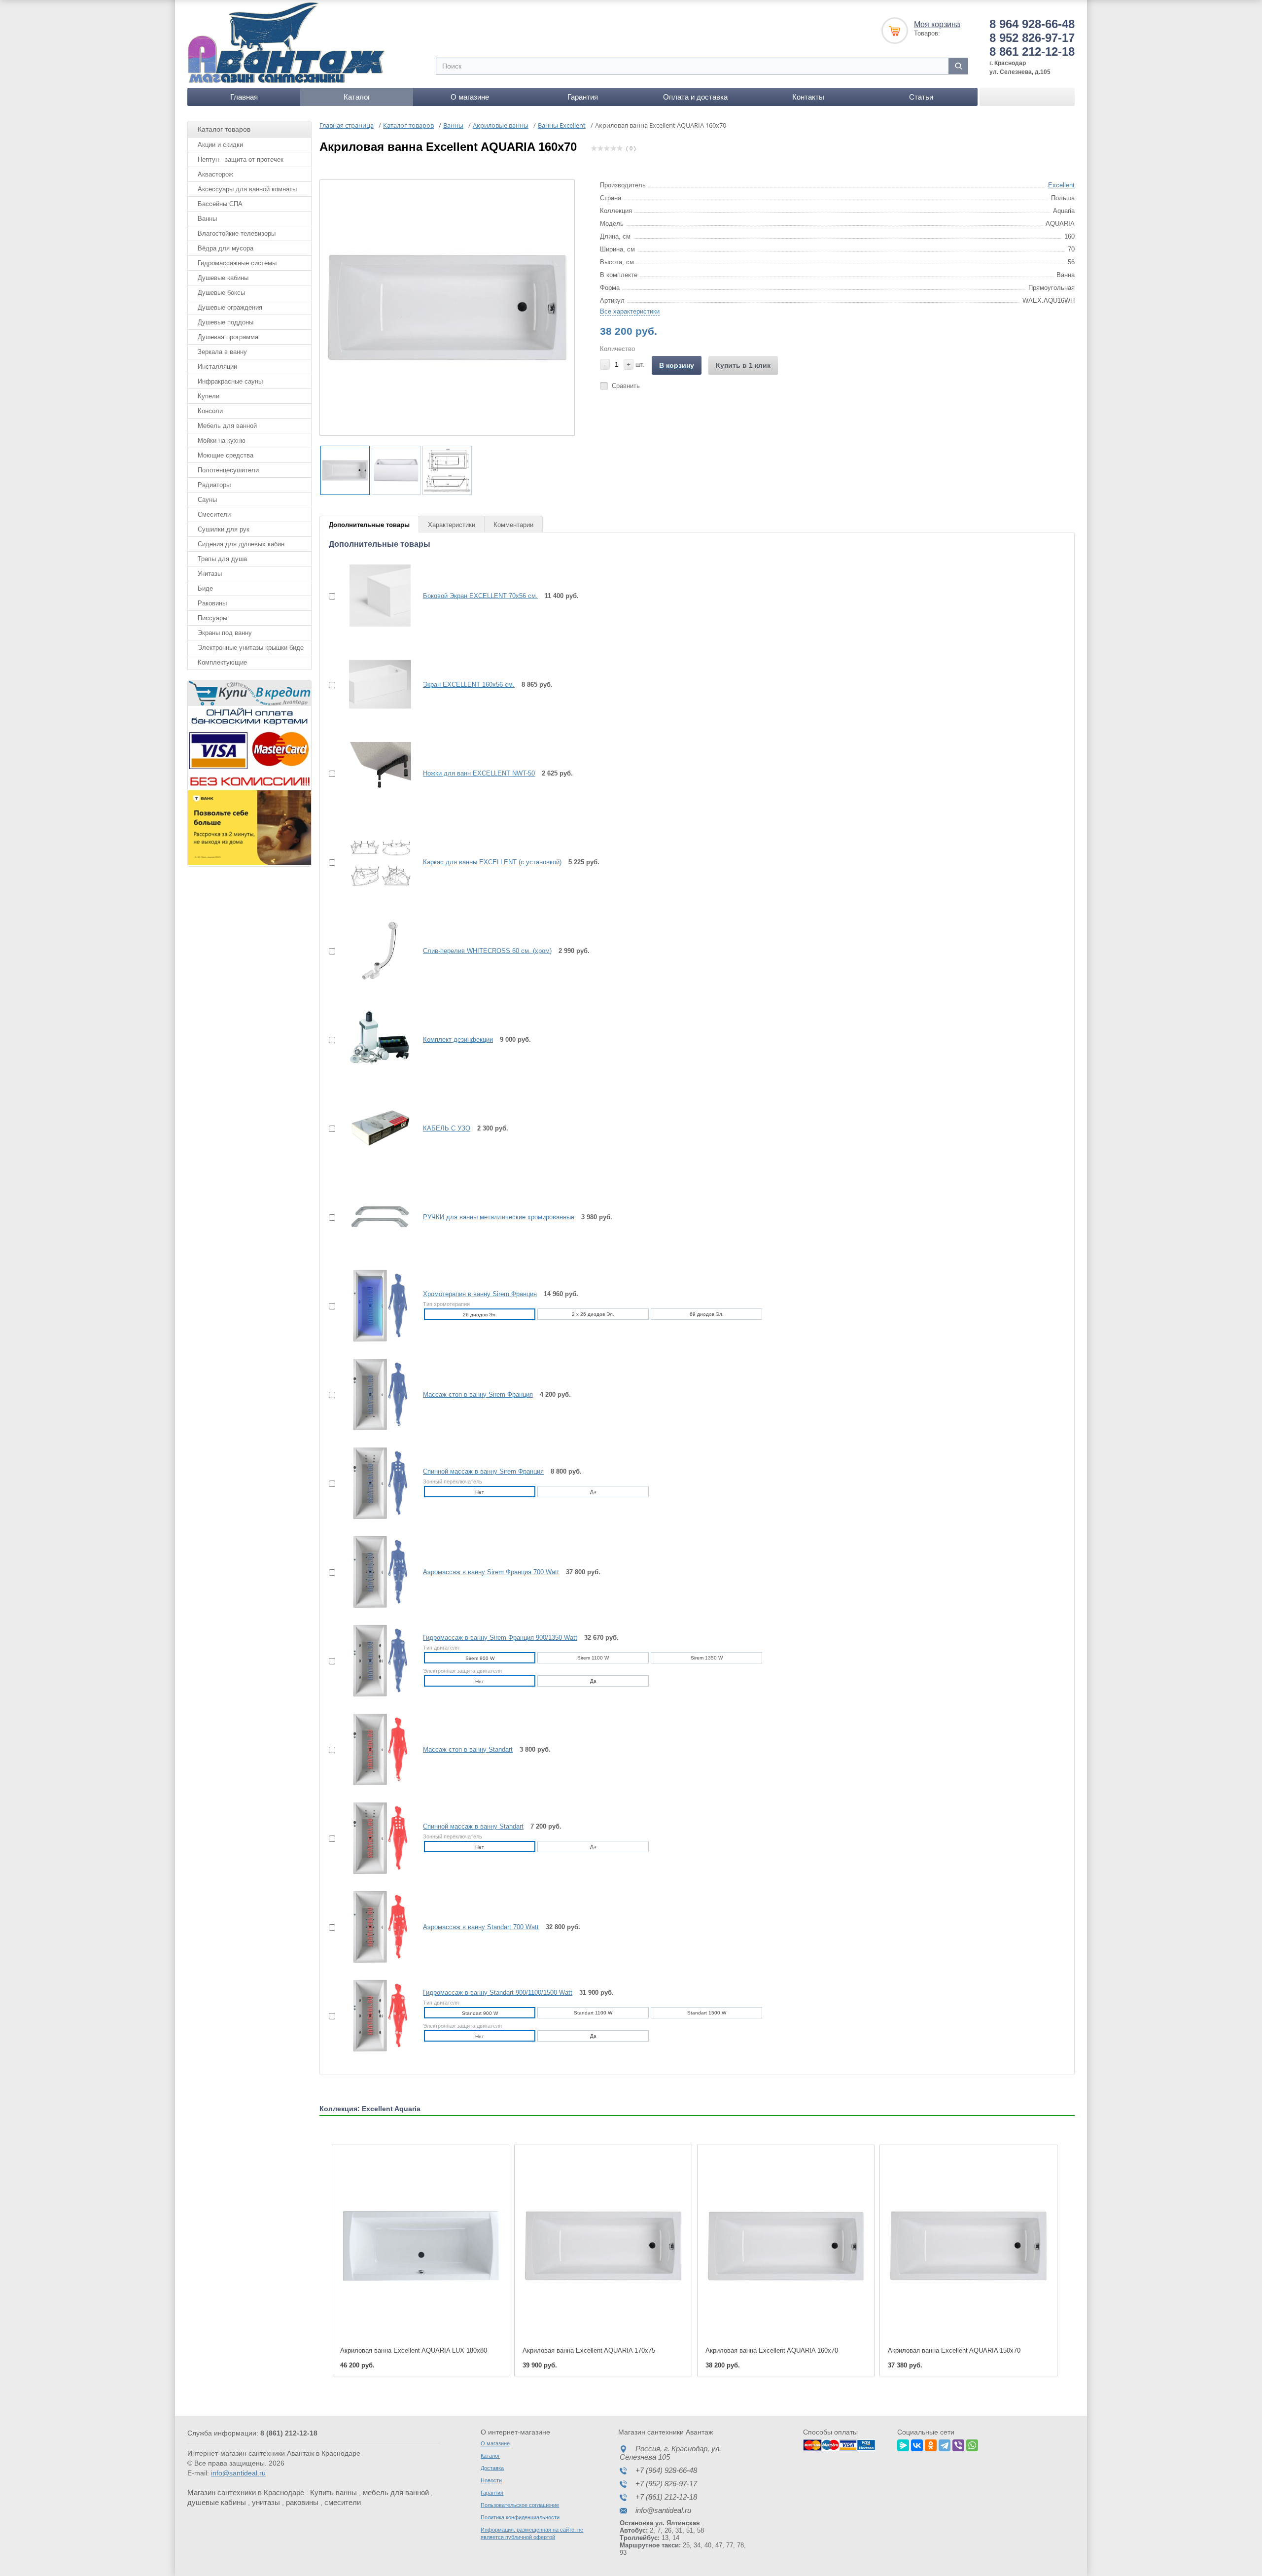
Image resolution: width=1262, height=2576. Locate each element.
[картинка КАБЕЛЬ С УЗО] (374, 1128)
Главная (244, 97)
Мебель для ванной (227, 426)
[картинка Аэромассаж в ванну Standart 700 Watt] (374, 1927)
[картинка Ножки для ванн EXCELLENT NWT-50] (374, 773)
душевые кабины (217, 2502)
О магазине (470, 97)
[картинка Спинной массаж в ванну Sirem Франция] (374, 1483)
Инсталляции (217, 367)
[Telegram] (945, 2444)
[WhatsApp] (972, 2444)
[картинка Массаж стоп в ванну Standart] (374, 1749)
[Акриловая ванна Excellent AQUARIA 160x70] (786, 2246)
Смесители (214, 514)
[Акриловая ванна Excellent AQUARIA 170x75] (603, 2246)
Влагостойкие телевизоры (237, 233)
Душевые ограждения (230, 307)
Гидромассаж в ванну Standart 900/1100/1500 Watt (498, 1993)
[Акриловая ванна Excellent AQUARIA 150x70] (968, 2246)
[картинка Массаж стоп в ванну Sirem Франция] (374, 1394)
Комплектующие (222, 662)
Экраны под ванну (225, 633)
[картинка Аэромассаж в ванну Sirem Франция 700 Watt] (374, 1572)
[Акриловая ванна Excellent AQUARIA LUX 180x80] (421, 2246)
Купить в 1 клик (743, 365)
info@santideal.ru (238, 2473)
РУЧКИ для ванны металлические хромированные (499, 1217)
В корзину (677, 365)
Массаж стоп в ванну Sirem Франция (478, 1394)
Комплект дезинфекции (458, 1040)
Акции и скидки (220, 145)
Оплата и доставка (695, 97)
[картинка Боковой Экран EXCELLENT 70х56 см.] (374, 596)
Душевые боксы (221, 293)
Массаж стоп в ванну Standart (468, 1749)
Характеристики (452, 525)
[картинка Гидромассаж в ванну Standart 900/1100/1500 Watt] (374, 2015)
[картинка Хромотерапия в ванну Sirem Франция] (374, 1306)
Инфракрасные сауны (230, 381)
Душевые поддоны (226, 322)
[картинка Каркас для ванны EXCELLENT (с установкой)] (374, 862)
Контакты (808, 97)
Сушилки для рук (224, 529)
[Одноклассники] (931, 2444)
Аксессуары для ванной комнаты (247, 189)
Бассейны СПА (220, 204)
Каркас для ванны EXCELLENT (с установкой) (492, 862)
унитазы (266, 2502)
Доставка (492, 2468)
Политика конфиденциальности (520, 2517)
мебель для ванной (396, 2492)
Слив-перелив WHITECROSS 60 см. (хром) (487, 951)
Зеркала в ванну (222, 352)
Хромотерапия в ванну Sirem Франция (480, 1294)
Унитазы (210, 574)
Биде (205, 588)
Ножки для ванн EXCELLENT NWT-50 (479, 773)
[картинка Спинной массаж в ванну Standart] (374, 1838)
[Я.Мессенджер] (903, 2444)
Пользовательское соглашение (520, 2505)
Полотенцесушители (228, 470)
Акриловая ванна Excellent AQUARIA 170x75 (589, 2350)
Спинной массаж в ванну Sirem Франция (483, 1471)
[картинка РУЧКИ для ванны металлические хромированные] (374, 1217)
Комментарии (513, 525)
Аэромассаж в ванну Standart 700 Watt (481, 1927)
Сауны (207, 500)
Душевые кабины (223, 278)
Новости (491, 2480)
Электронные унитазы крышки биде (251, 648)
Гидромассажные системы (237, 263)
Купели (209, 396)
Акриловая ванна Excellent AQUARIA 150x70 (954, 2350)
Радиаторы (214, 485)
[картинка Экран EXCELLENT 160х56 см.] (374, 684)
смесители (343, 2502)
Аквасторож (215, 174)
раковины (302, 2502)
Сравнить (626, 386)
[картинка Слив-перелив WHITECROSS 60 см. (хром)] (374, 951)
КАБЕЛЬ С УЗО (447, 1128)
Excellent (1061, 185)
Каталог (357, 97)
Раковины (212, 603)
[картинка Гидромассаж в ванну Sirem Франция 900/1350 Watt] (374, 1660)
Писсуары (212, 618)
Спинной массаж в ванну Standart (473, 1826)
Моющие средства (226, 455)
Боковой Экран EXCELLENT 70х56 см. (480, 596)
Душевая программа (228, 337)
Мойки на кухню (222, 441)
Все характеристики (630, 311)
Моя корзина (937, 24)
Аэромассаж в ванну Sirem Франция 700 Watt (491, 1572)
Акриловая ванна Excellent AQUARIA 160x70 (772, 2350)
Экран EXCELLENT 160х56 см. (469, 685)
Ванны (207, 219)
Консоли (210, 411)
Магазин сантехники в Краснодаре (246, 2492)
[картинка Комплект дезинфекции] (374, 1039)
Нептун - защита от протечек (241, 159)
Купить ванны (333, 2492)
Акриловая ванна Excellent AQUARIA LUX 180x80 (414, 2350)
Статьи (921, 97)
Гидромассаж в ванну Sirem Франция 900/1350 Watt (500, 1638)
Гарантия (583, 97)
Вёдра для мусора (226, 248)
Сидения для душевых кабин (241, 544)
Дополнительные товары (369, 525)
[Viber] (958, 2444)
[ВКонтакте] (917, 2444)
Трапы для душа (222, 559)
